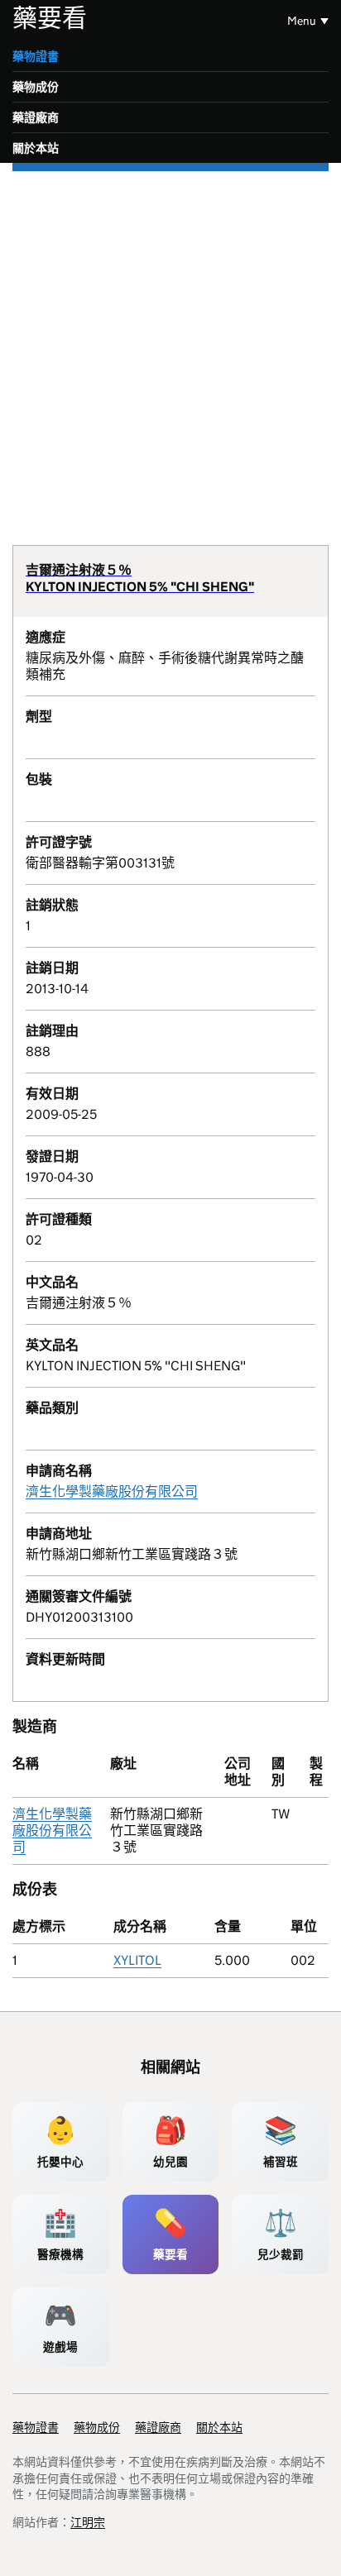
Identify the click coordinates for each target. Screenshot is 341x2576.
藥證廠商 (36, 117)
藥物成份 (36, 87)
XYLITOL (137, 1960)
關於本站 (36, 148)
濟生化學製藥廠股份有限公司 (112, 1491)
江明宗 (88, 2522)
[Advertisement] (170, 350)
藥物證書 (36, 56)
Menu (302, 21)
